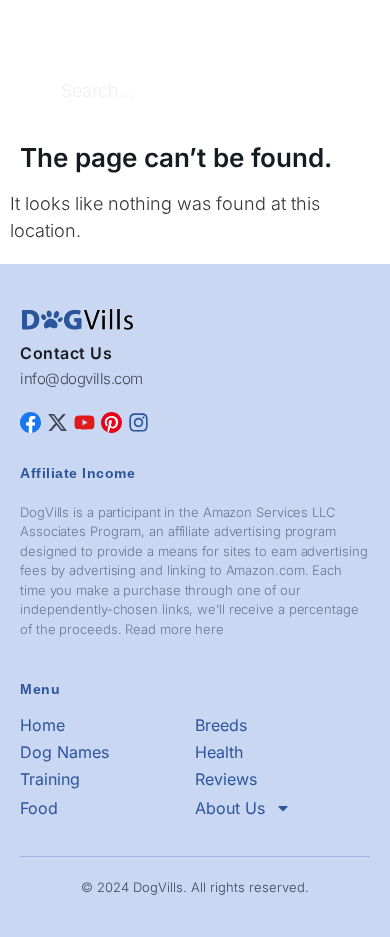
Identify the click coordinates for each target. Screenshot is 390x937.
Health (219, 752)
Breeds (221, 725)
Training (50, 779)
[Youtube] (84, 422)
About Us (230, 808)
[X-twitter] (57, 422)
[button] (354, 31)
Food (39, 808)
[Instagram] (138, 422)
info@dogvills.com (81, 378)
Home (42, 725)
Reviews (226, 779)
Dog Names (64, 752)
